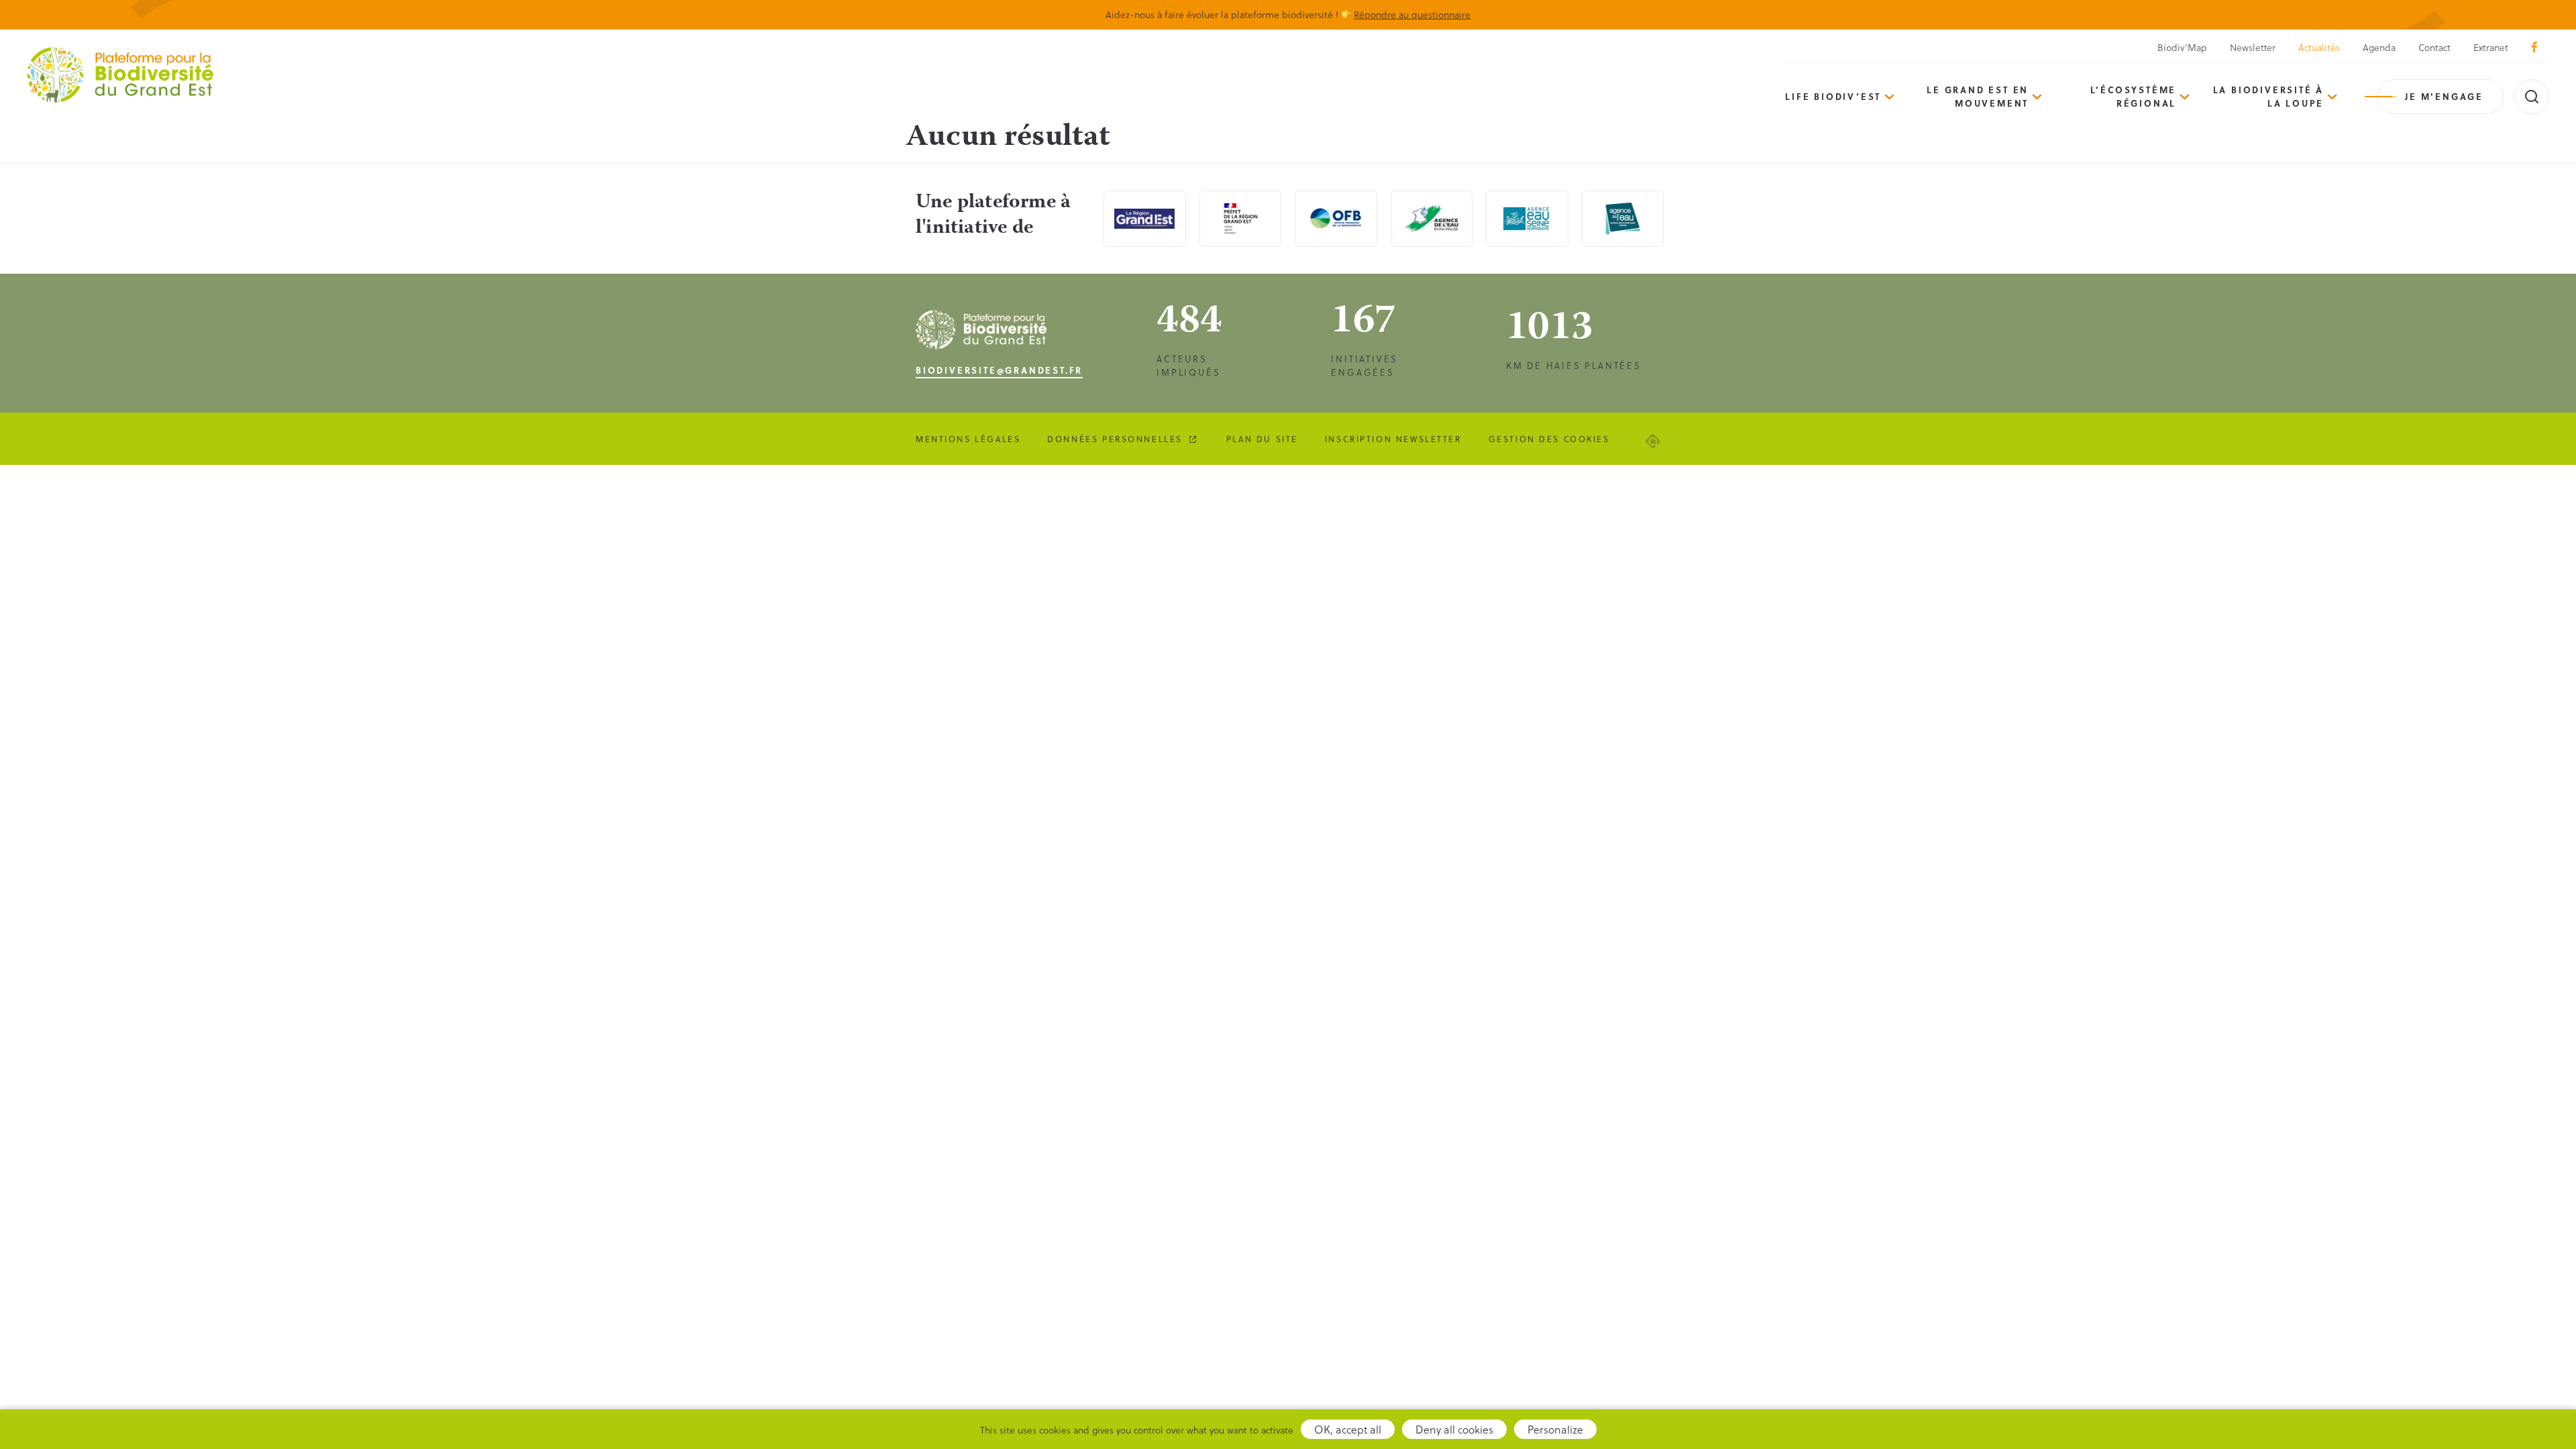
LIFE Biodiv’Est (1833, 96)
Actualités (2319, 47)
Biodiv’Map (2182, 47)
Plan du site (1262, 439)
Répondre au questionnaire (1412, 14)
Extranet (2491, 47)
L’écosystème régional (2134, 96)
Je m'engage (2444, 96)
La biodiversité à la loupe (2269, 96)
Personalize (1555, 1429)
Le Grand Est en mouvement (1978, 96)
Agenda (2379, 47)
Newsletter (2253, 47)
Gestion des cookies (1549, 439)
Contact (2434, 47)
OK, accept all (1348, 1429)
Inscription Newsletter (1393, 439)
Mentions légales (968, 439)
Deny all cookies (1454, 1429)
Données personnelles (1115, 439)
